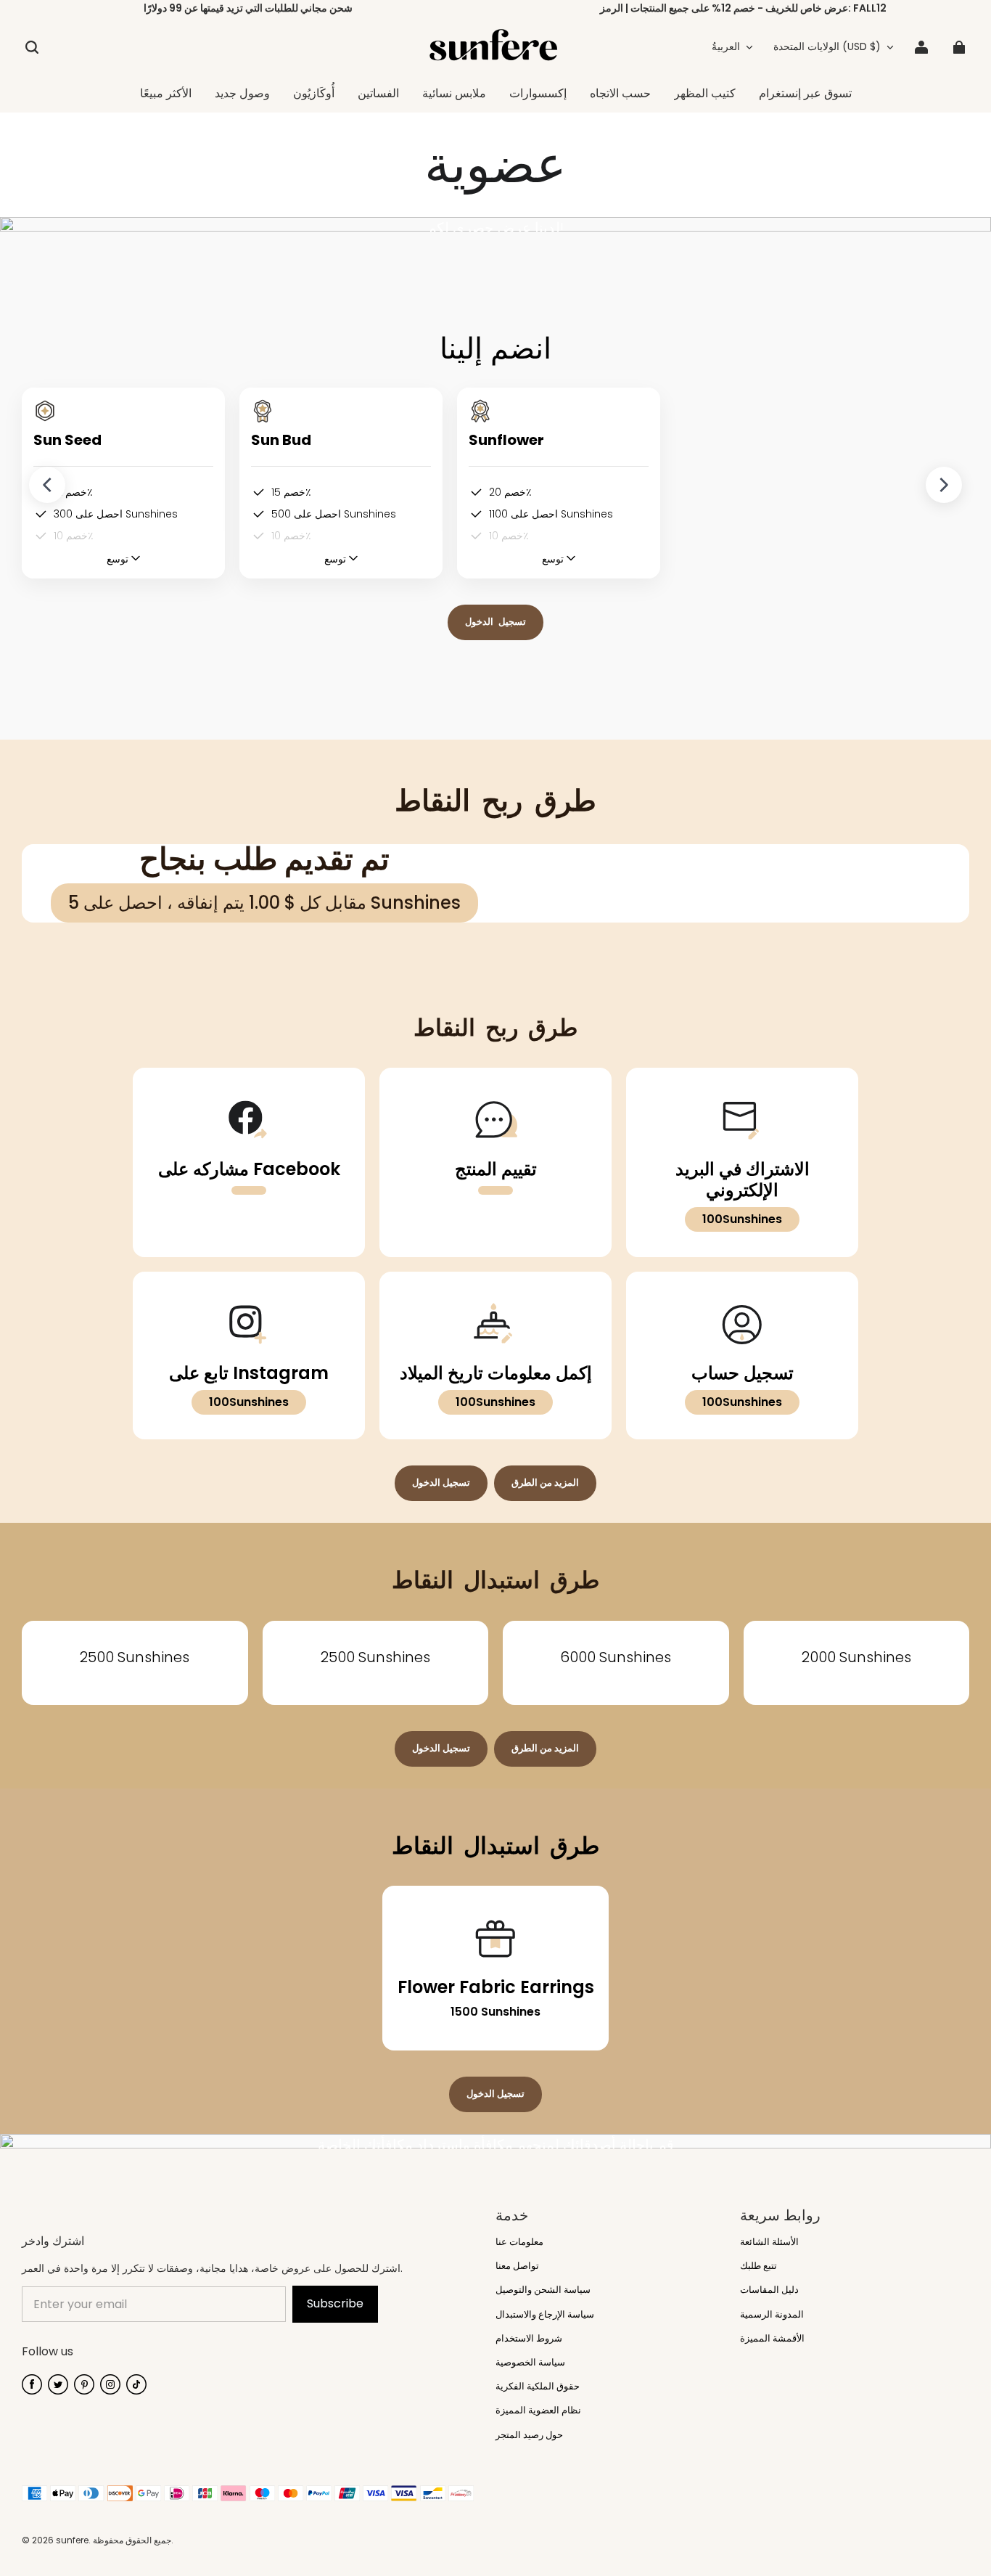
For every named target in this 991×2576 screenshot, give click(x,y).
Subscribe (335, 2303)
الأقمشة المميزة (772, 2339)
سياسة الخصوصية (530, 2363)
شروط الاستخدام (529, 2339)
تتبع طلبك (758, 2266)
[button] (32, 47)
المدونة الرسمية (772, 2315)
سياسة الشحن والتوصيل (543, 2290)
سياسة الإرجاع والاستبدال (545, 2315)
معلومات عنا (519, 2242)
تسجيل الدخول (495, 622)
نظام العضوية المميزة (538, 2411)
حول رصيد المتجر (529, 2435)
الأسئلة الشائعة (769, 2242)
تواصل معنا (517, 2266)
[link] (454, 94)
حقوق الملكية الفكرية (538, 2387)
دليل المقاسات (769, 2290)
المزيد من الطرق (545, 1483)
